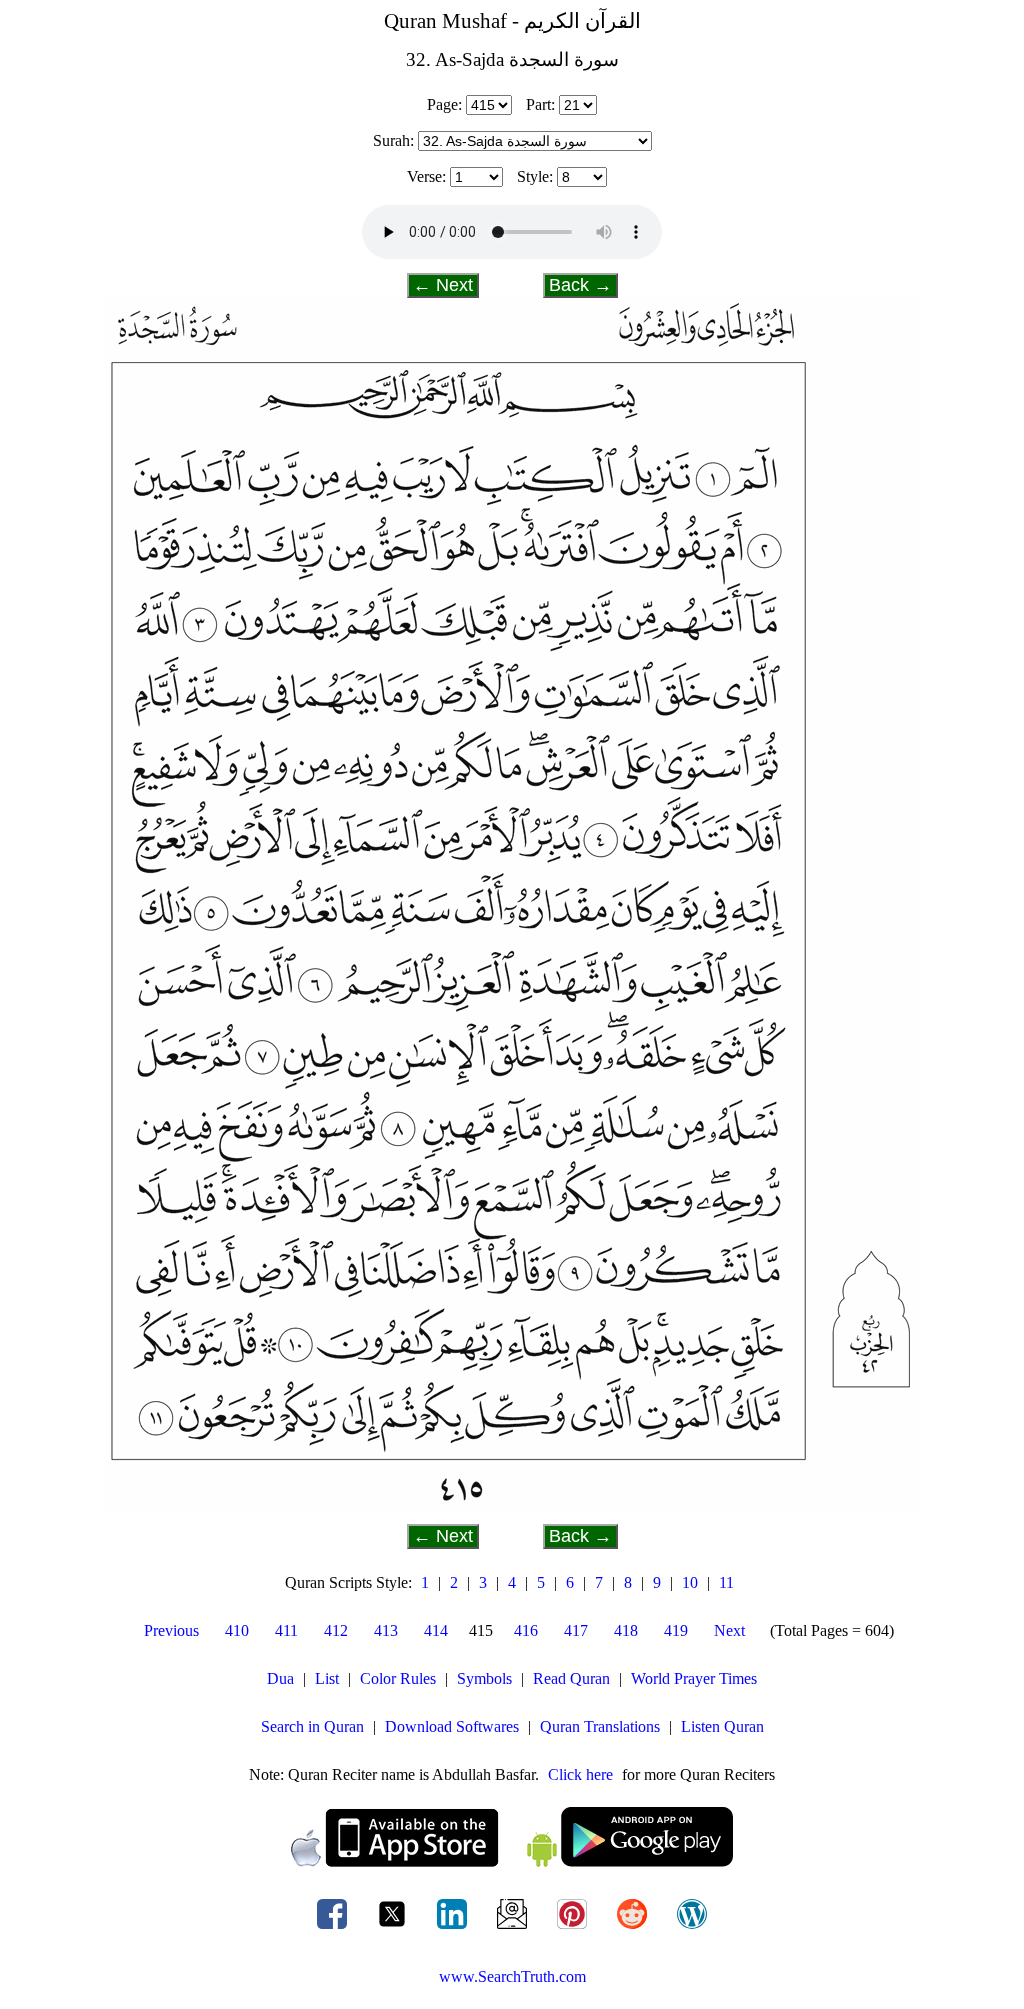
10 (690, 1582)
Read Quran (571, 1678)
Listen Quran (722, 1726)
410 (237, 1630)
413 (386, 1630)
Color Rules (398, 1678)
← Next (443, 285)
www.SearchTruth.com (512, 1976)
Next (729, 1630)
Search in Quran (312, 1726)
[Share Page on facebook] (334, 1928)
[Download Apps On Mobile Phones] (512, 1861)
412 (336, 1630)
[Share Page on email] (514, 1928)
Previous (171, 1630)
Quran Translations (600, 1726)
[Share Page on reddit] (634, 1928)
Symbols (484, 1678)
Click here (580, 1774)
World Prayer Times (694, 1678)
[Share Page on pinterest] (574, 1928)
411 (286, 1630)
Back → (580, 285)
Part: (540, 104)
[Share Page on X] (394, 1928)
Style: (535, 176)
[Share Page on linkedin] (454, 1928)
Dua (280, 1678)
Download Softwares (452, 1726)
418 (626, 1630)
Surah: (393, 140)
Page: (444, 104)
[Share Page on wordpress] (692, 1928)
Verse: (426, 176)
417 (576, 1630)
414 (436, 1630)
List (327, 1678)
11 (726, 1582)
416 (526, 1630)
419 (676, 1630)
